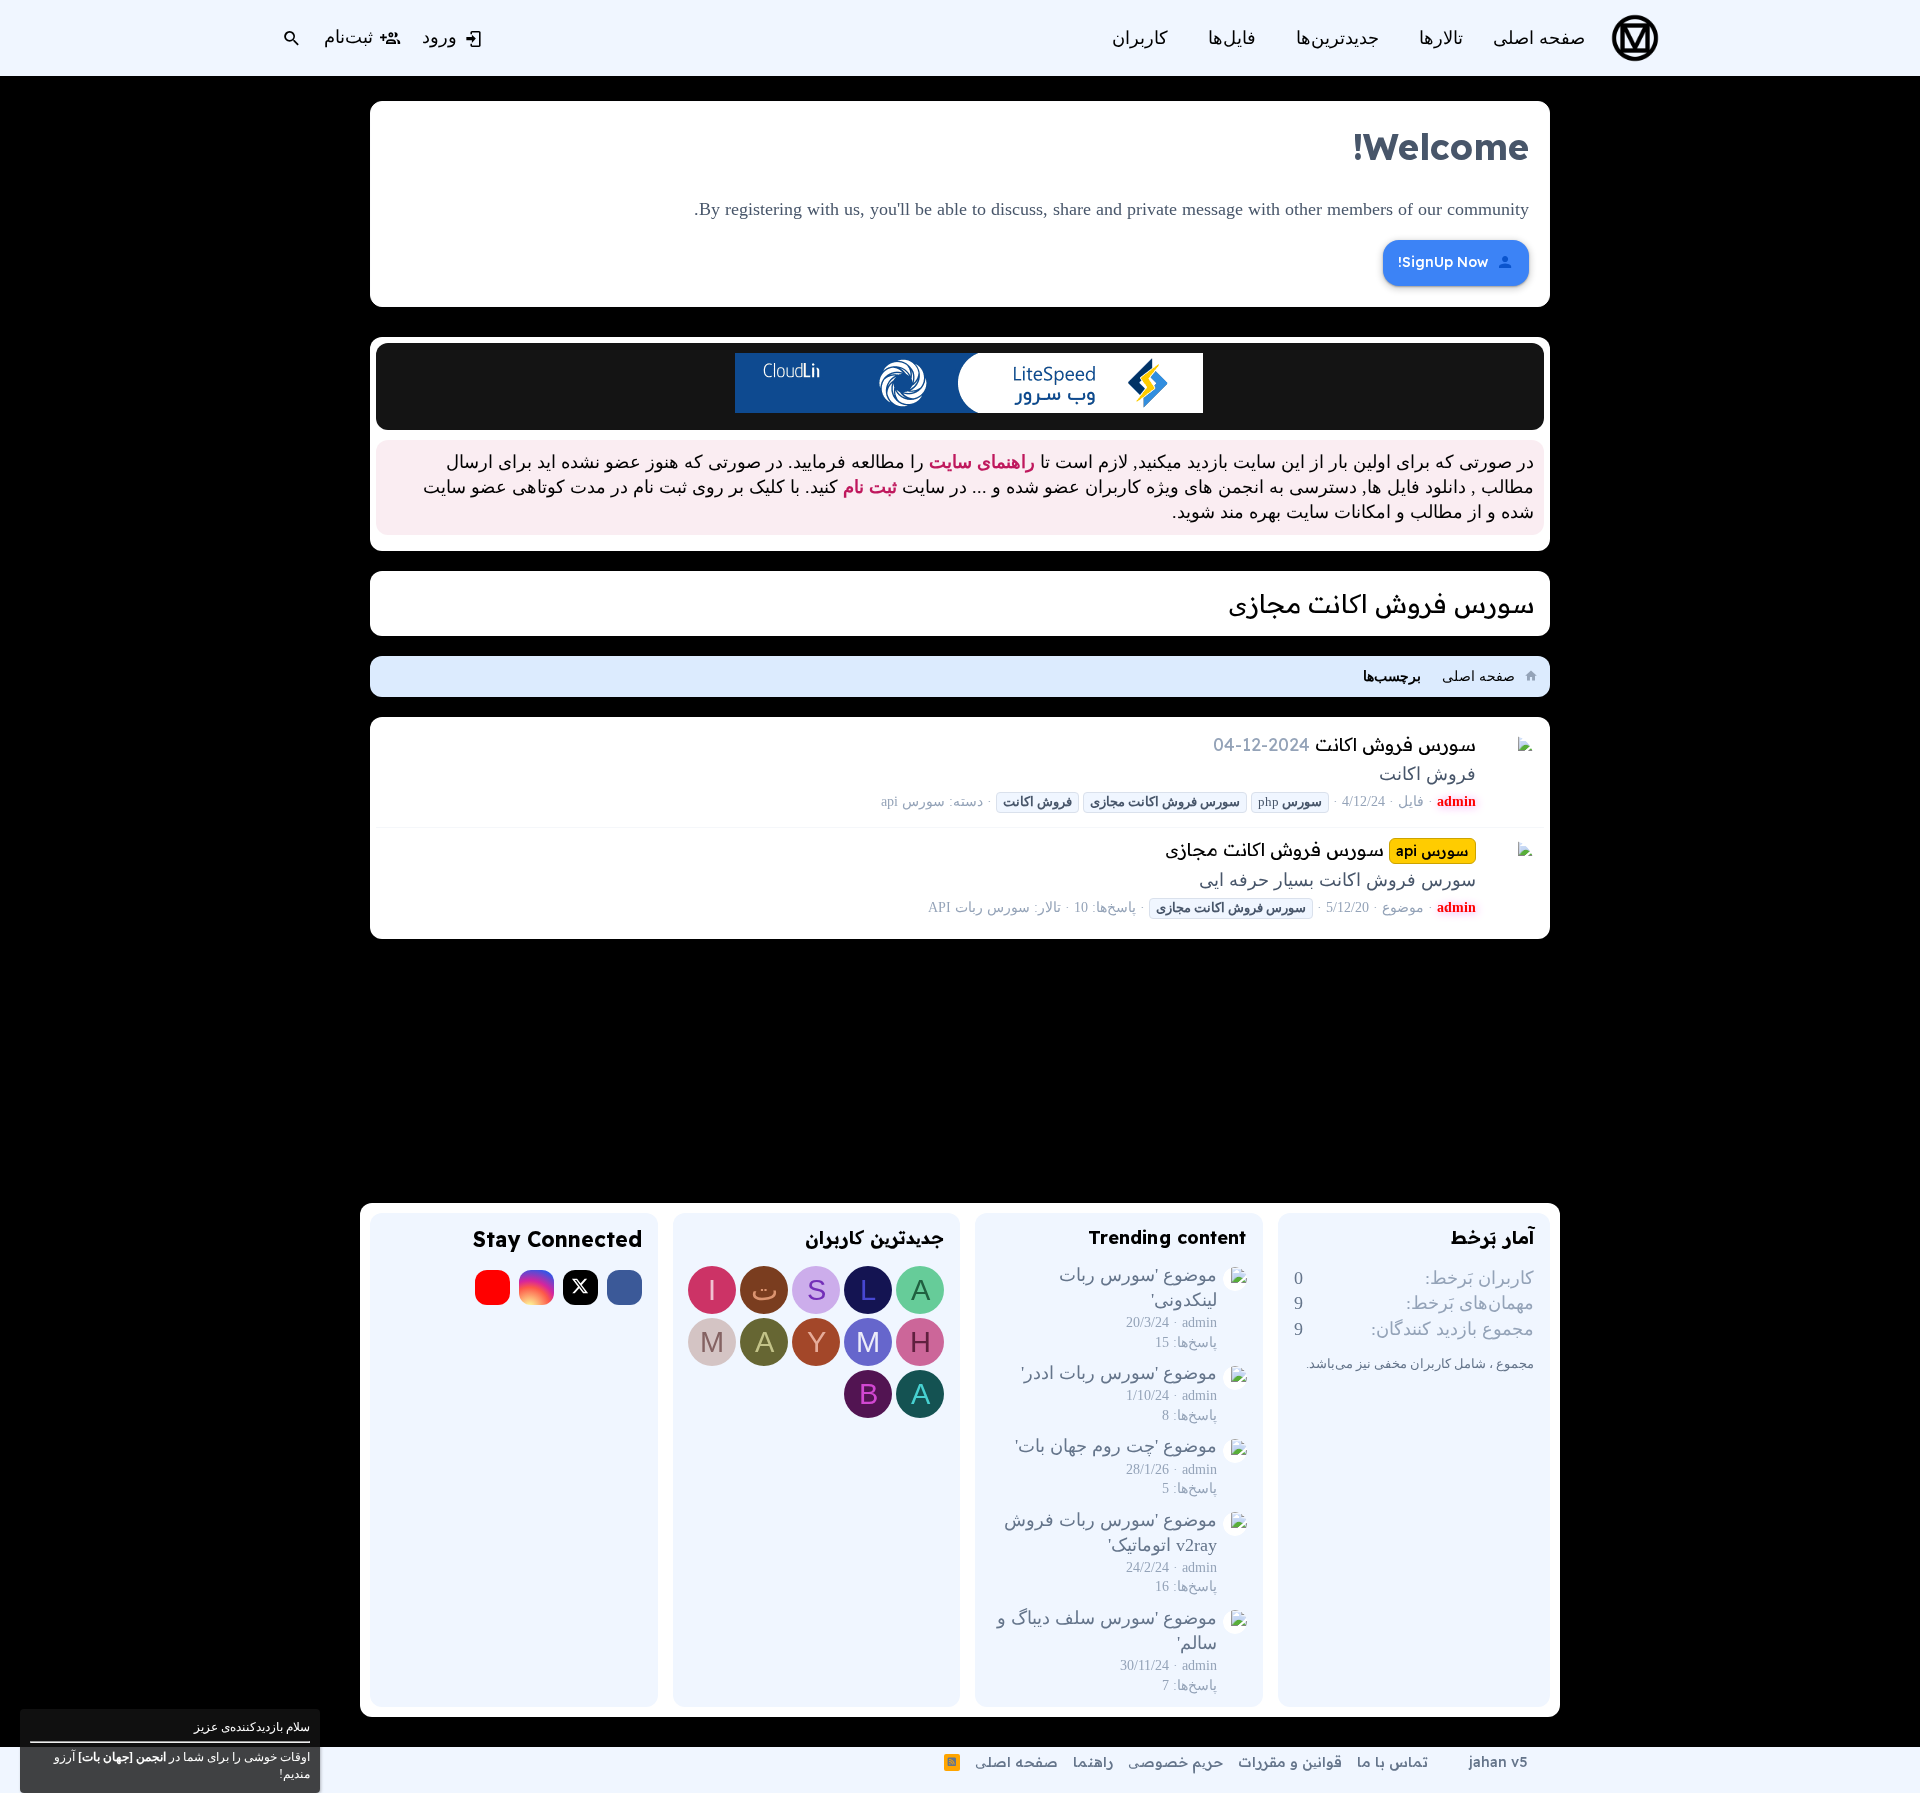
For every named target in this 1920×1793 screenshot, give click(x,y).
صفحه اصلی (1016, 1762)
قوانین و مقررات (1290, 1762)
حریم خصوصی (1175, 1762)
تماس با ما (1392, 1762)
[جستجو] (292, 38)
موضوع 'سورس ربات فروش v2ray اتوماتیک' (1110, 1532)
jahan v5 (1498, 1762)
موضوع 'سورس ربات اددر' (1119, 1373)
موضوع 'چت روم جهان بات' (1116, 1446)
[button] (1405, 38)
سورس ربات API (979, 907)
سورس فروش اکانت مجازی (1317, 849)
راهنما (1093, 1762)
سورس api (913, 801)
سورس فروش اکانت (1395, 744)
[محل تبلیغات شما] (969, 407)
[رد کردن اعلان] (394, 363)
